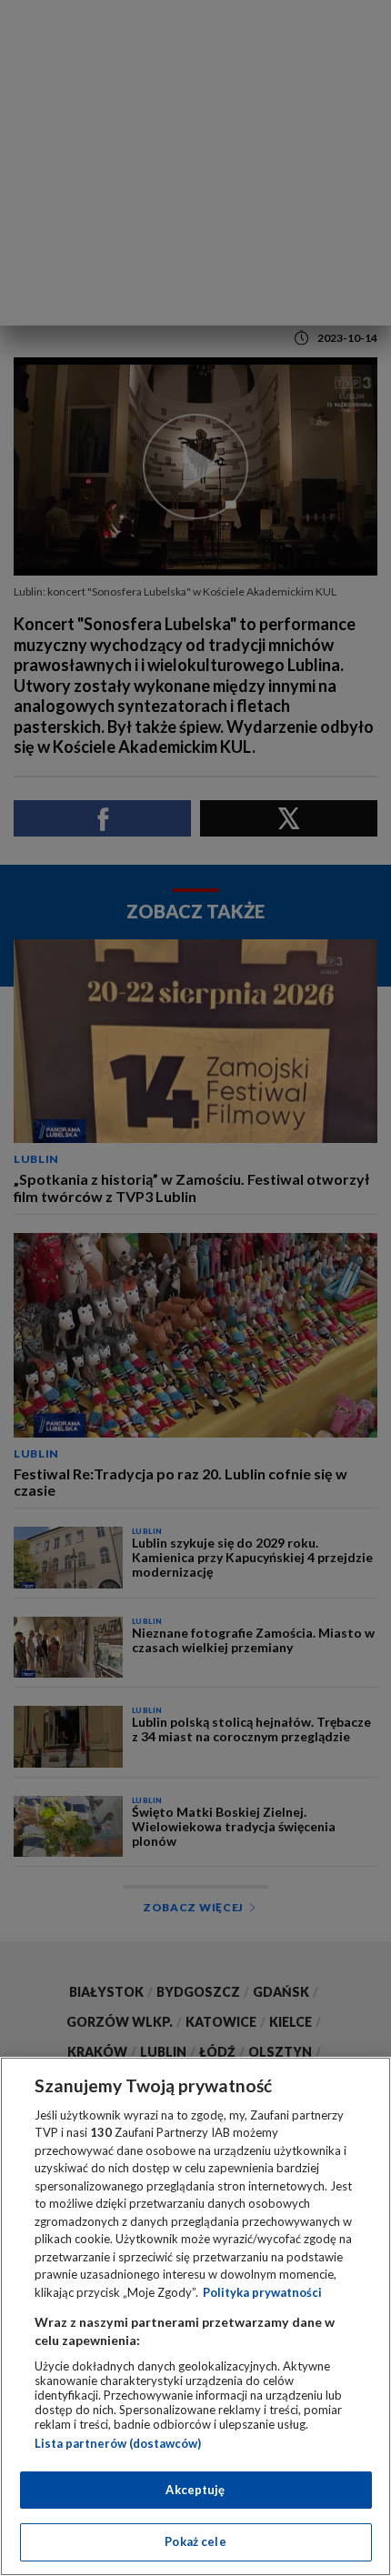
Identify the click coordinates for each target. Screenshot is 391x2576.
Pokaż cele (195, 2541)
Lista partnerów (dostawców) (118, 2443)
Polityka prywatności (262, 2292)
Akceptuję (195, 2490)
